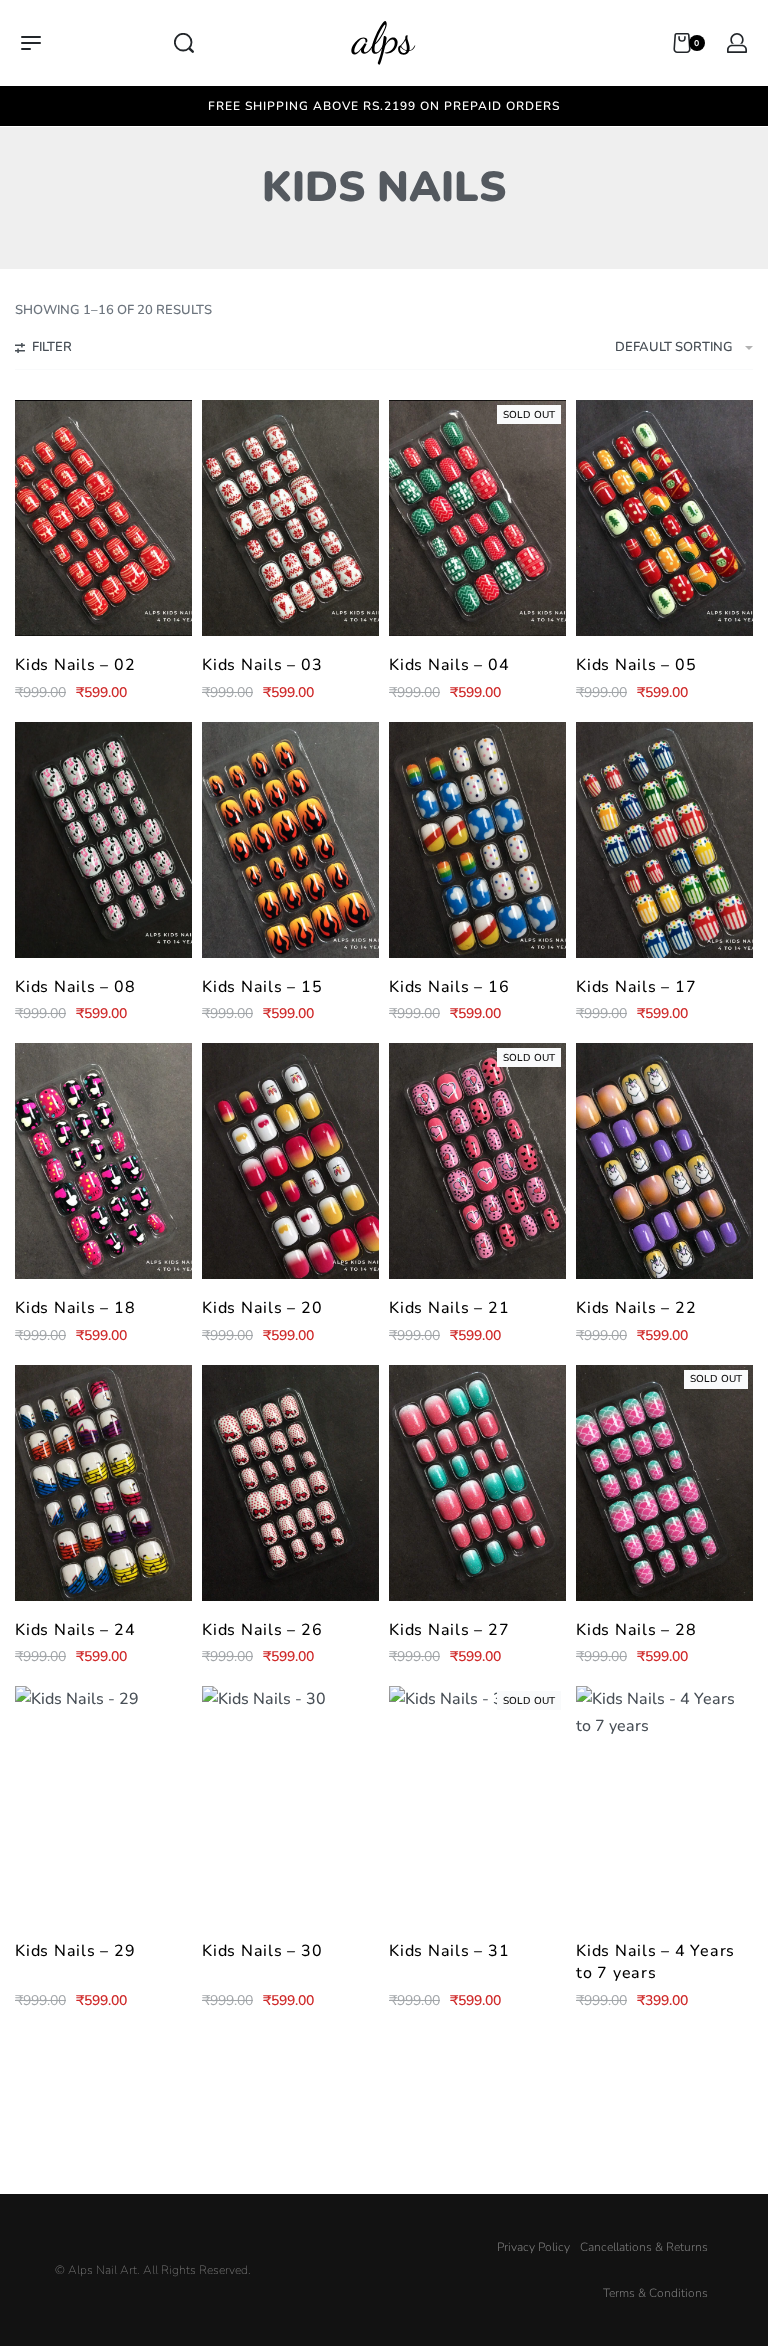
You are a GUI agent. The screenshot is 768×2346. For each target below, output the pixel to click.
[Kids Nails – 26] (290, 1483)
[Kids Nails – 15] (290, 840)
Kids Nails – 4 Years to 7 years (655, 1962)
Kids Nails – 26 (262, 1630)
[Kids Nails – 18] (103, 1161)
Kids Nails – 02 (75, 665)
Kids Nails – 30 (262, 1951)
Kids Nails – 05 (636, 665)
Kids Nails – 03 (262, 665)
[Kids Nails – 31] (477, 1804)
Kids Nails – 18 (75, 1308)
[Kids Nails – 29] (103, 1804)
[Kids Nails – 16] (477, 840)
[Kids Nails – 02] (103, 518)
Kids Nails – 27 (449, 1630)
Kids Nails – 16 (449, 987)
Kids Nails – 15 (262, 987)
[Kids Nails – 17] (664, 840)
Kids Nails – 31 (449, 1951)
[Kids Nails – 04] (477, 518)
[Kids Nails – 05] (664, 518)
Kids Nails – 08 (75, 987)
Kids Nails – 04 (449, 665)
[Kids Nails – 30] (290, 1804)
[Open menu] (31, 43)
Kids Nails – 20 (262, 1308)
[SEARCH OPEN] (184, 43)
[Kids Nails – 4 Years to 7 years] (664, 1804)
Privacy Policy (533, 2247)
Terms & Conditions (655, 2293)
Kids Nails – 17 (636, 987)
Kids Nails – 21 (449, 1308)
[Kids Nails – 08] (103, 840)
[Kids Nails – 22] (664, 1161)
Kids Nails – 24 (75, 1630)
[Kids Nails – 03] (290, 518)
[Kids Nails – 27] (477, 1483)
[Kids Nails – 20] (290, 1161)
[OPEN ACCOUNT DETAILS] (737, 43)
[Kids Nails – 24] (103, 1483)
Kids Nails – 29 (75, 1951)
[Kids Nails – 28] (664, 1483)
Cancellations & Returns (644, 2247)
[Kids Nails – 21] (477, 1161)
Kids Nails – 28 (636, 1630)
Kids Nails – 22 (636, 1308)
